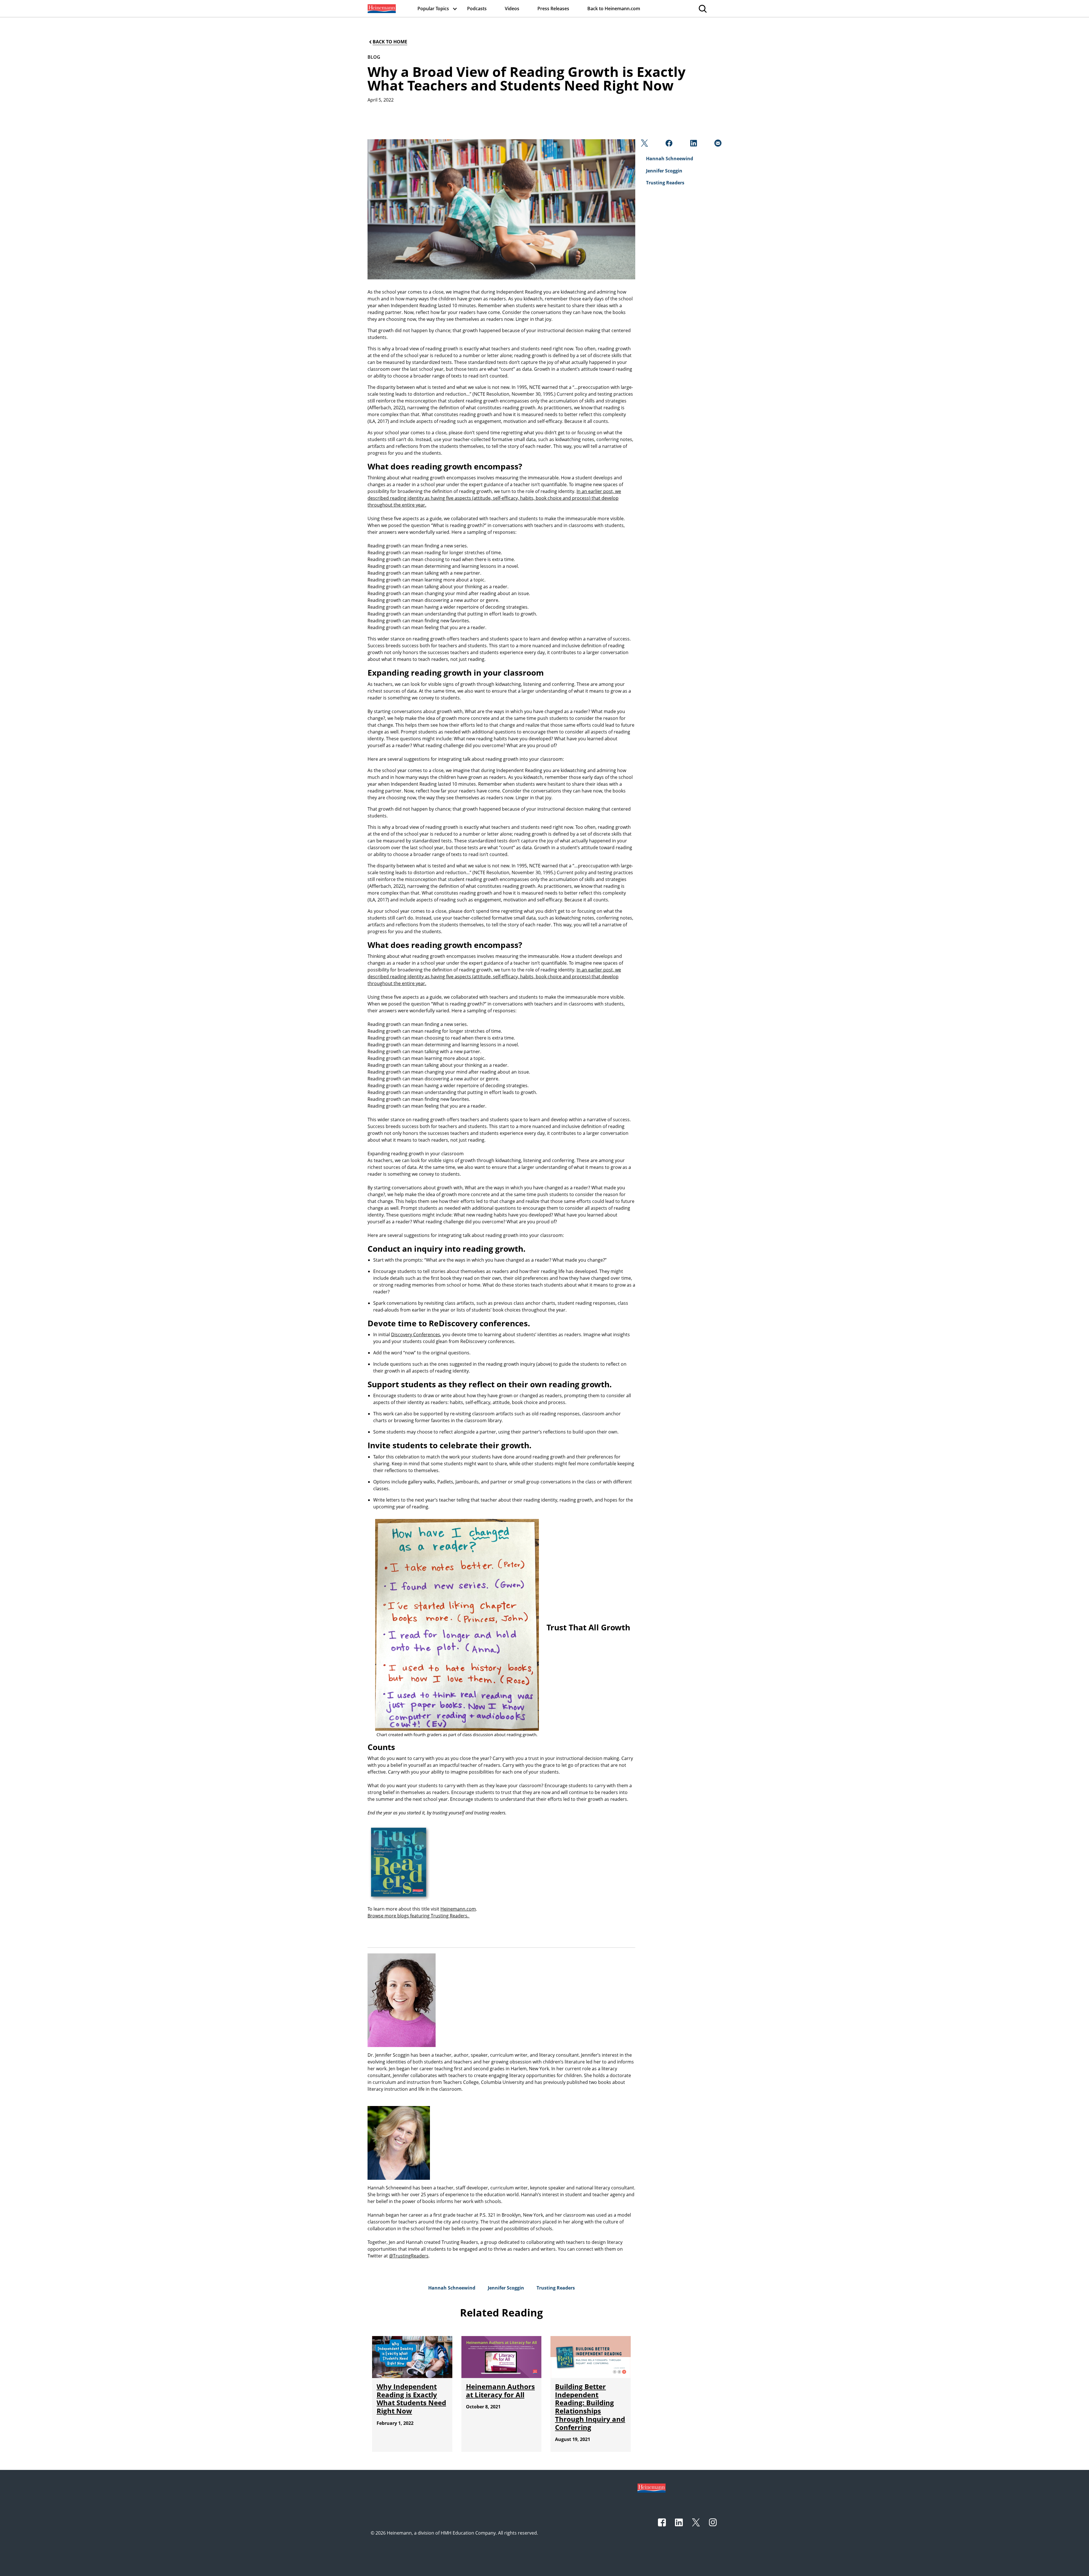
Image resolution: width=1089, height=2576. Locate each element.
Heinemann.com (458, 1909)
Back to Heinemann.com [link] (614, 9)
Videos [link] (512, 9)
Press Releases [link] (553, 9)
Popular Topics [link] (433, 9)
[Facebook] (668, 145)
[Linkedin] (693, 145)
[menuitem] (381, 9)
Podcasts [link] (477, 9)
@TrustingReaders (409, 2256)
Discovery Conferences (416, 1335)
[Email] (717, 145)
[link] (381, 9)
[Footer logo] (652, 2488)
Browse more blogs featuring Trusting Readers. (419, 1916)
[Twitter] (644, 145)
